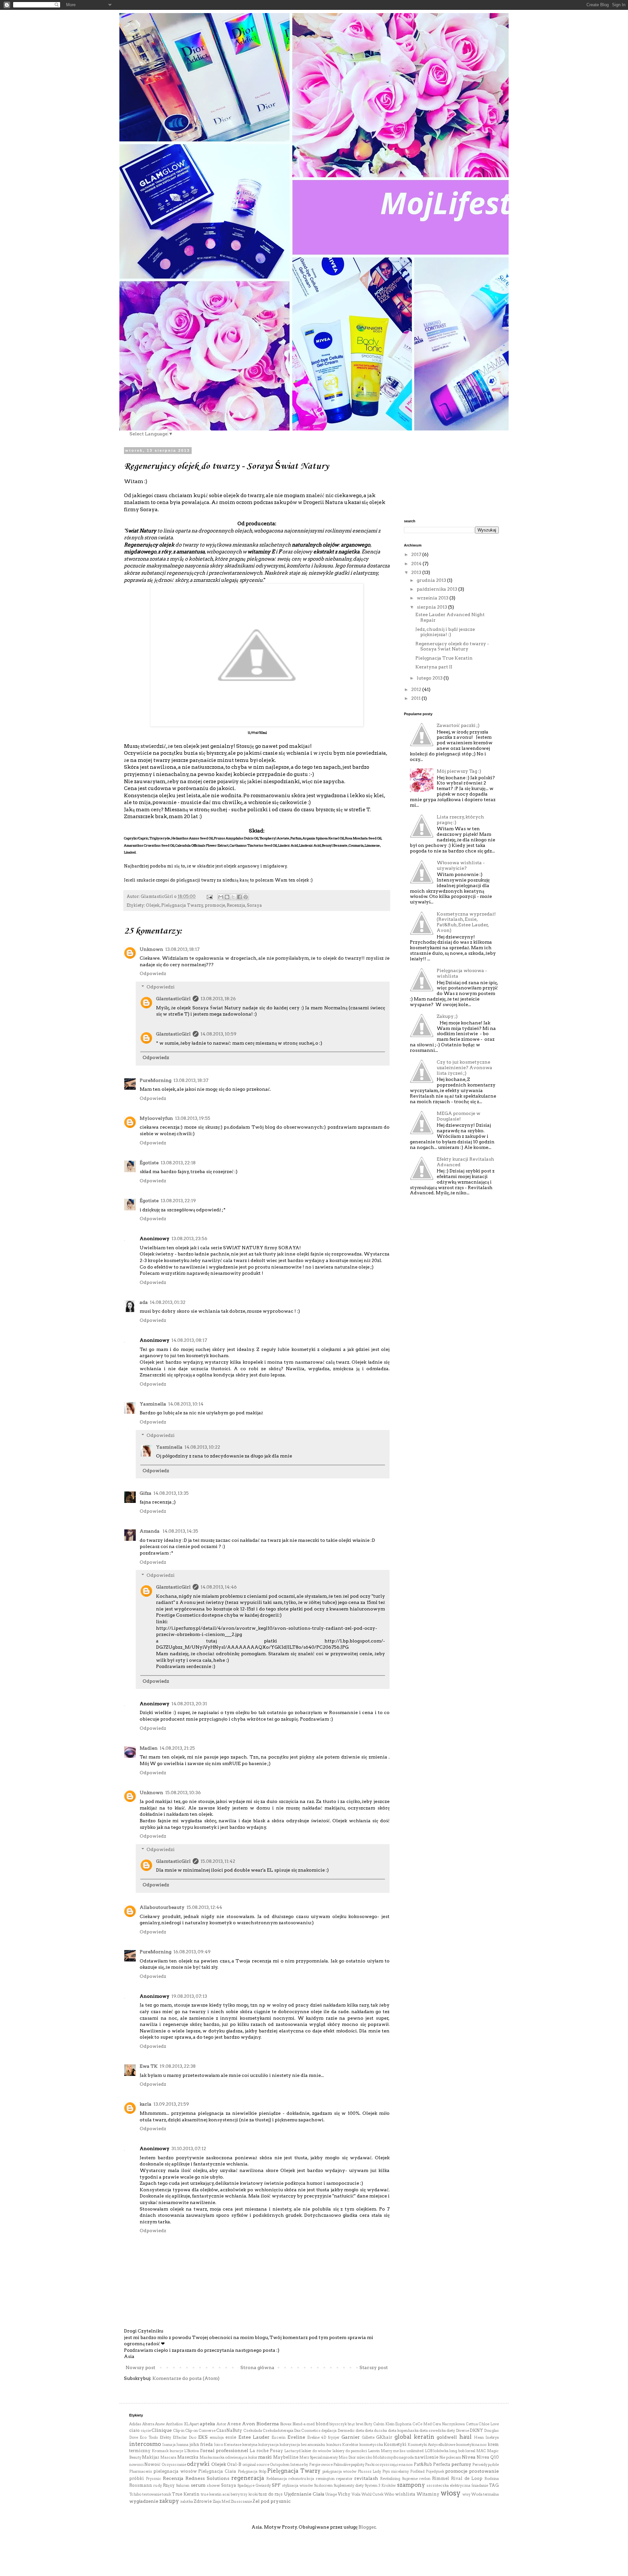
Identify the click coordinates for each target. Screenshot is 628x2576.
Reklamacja (277, 2479)
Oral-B (234, 2464)
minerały (330, 2457)
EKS (203, 2437)
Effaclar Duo (184, 2437)
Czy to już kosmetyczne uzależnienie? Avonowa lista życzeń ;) (464, 1068)
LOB (429, 2451)
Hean (479, 2437)
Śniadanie (480, 2485)
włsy (466, 2494)
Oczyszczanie (174, 2465)
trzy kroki (249, 2494)
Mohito (380, 2457)
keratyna (250, 2445)
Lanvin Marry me (383, 2451)
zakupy (169, 2501)
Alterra (148, 2424)
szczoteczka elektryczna (448, 2485)
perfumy (461, 2464)
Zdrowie (203, 2501)
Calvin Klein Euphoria (392, 2424)
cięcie (146, 2431)
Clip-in (179, 2431)
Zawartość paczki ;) (458, 725)
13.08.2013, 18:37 (191, 1080)
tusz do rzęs (271, 2494)
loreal (470, 2451)
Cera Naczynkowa (449, 2424)
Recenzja (236, 905)
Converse (207, 2431)
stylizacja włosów (297, 2485)
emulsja (217, 2437)
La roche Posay (266, 2451)
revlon (425, 2479)
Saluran (183, 2485)
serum (198, 2485)
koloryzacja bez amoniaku (302, 2445)
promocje (215, 905)
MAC (481, 2451)
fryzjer (334, 2437)
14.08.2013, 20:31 (189, 1704)
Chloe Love (489, 2424)
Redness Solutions (207, 2478)
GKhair (384, 2437)
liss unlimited (412, 2451)
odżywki (198, 2464)
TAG (494, 2485)
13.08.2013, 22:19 (178, 1201)
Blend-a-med (304, 2424)
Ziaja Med (221, 2501)
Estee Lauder (254, 2437)
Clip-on (192, 2431)
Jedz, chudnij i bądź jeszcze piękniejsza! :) (445, 632)
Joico (218, 2445)
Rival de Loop (467, 2478)
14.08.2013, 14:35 (180, 1531)
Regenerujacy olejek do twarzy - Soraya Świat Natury (452, 646)
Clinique (162, 2430)
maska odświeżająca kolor (235, 2457)
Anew (160, 2424)
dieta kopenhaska (403, 2431)
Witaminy (428, 2494)
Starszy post (374, 2367)
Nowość (152, 2464)
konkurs (334, 2445)
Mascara (168, 2457)
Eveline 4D (317, 2437)
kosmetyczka (371, 2445)
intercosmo (145, 2444)
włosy (451, 2493)
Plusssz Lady (370, 2471)
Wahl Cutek (373, 2494)
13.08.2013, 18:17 (182, 949)
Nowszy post (140, 2367)
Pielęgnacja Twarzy (182, 905)
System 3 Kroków (380, 2485)
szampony (411, 2485)
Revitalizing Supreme (399, 2479)
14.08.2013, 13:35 (171, 1493)
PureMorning (156, 1080)
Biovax (286, 2424)
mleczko (365, 2457)
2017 (417, 554)
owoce (327, 2465)
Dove (134, 2437)
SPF (276, 2485)
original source (256, 2465)
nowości (136, 2465)
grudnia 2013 (432, 580)
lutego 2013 (430, 678)
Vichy (344, 2494)
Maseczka (188, 2457)
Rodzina (492, 2479)
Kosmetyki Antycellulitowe (431, 2445)
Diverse (462, 2431)
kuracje (176, 2451)
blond (322, 2424)
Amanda (150, 1531)
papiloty (358, 2465)
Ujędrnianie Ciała (304, 2494)
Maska (206, 2457)
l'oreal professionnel (224, 2450)
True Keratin (186, 2494)
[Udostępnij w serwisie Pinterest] (246, 897)
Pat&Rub (423, 2464)
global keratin (414, 2437)
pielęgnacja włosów (340, 2471)
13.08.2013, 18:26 (218, 999)
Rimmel (441, 2478)
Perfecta (442, 2464)
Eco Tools (149, 2437)
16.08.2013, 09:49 (192, 1952)
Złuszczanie (241, 2501)
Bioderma (268, 2424)
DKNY (476, 2430)
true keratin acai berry (220, 2494)
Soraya (254, 905)
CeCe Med (422, 2424)
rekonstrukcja (301, 2479)
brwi (360, 2424)
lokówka (441, 2451)
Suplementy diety (349, 2485)
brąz (351, 2424)
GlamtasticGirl (173, 999)
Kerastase (233, 2445)
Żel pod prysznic (272, 2501)
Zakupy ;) (447, 1016)
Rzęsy (169, 2485)
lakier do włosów (316, 2451)
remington (325, 2479)
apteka (208, 2424)
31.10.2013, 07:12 (189, 2148)
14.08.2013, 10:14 (186, 1404)
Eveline (296, 2437)
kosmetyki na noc (471, 2445)
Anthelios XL (177, 2424)
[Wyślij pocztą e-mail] (221, 897)
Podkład (417, 2471)
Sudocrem (323, 2485)
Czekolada (253, 2431)
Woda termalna (485, 2494)
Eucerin (279, 2437)
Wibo (389, 2494)
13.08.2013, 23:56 (189, 1238)
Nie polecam (450, 2457)
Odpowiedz (153, 973)
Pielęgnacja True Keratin (444, 658)
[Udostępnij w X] (233, 897)
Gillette (368, 2437)
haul (465, 2437)
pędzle (493, 2465)
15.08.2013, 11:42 (218, 1861)
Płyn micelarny (396, 2471)
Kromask (160, 2451)
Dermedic (346, 2431)
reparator (344, 2479)
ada (144, 1302)
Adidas (135, 2424)
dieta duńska (376, 2431)
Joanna (182, 2445)
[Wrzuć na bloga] (227, 897)
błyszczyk (338, 2424)
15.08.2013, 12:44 (204, 1907)
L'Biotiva (192, 2451)
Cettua (472, 2424)
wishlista (405, 2494)
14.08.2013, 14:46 (219, 1587)
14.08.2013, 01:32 (168, 1302)
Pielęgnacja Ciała (217, 2471)
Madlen (149, 1748)
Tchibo (135, 2494)
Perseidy (480, 2465)
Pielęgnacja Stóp (252, 2471)
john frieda (201, 2444)
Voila (356, 2494)
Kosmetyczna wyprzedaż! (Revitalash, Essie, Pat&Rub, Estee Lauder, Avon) (466, 922)
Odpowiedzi (161, 987)
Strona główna (257, 2367)
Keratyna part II (434, 667)
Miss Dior (347, 2457)
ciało (134, 2430)
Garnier (351, 2437)
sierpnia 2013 (432, 607)
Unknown (151, 949)
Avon (249, 2424)
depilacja (329, 2431)
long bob (457, 2451)
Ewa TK (149, 2066)
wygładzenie (144, 2501)
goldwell (447, 2437)
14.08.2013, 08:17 (189, 1340)
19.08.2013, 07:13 (189, 1996)
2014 (417, 564)
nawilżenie (426, 2457)
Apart (194, 2424)
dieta (360, 2431)
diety (451, 2431)
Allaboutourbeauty (162, 1907)
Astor (221, 2424)
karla (146, 2104)
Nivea (469, 2457)
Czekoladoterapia (278, 2431)
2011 (416, 698)
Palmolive (342, 2465)
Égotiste (149, 1163)
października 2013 (437, 589)
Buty (368, 2424)
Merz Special (311, 2457)
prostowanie (484, 2471)
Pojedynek (435, 2471)
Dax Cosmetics (307, 2431)
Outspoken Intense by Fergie (295, 2465)
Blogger (367, 2527)
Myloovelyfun (156, 1118)
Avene (234, 2424)
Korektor (350, 2445)
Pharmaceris (141, 2471)
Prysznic (154, 2479)
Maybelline (286, 2457)
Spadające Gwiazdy (254, 2485)
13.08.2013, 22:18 (178, 1163)
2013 (417, 572)
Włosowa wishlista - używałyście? (461, 865)
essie (231, 2437)
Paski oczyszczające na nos (389, 2465)
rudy (158, 2485)
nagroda (406, 2457)
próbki (137, 2478)
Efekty (165, 2437)
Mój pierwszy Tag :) (459, 771)
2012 (417, 689)
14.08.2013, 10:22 (202, 1447)
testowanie (152, 2494)
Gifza (146, 1493)
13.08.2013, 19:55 (193, 1118)
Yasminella (153, 1404)
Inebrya (492, 2437)
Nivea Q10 (488, 2457)
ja (174, 2445)
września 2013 (433, 598)
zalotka (187, 2501)
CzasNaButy (229, 2430)
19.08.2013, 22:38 (178, 2066)
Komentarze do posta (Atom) (186, 2378)
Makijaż (151, 2457)
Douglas (491, 2431)
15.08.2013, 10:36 (183, 1793)
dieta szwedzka (433, 2431)
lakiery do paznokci (350, 2451)
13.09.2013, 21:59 (171, 2104)
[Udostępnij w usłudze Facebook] (239, 897)
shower (213, 2485)
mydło (393, 2457)
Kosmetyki (395, 2444)
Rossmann (141, 2485)
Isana (167, 2445)
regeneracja (248, 2478)
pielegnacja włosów (175, 2471)
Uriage (331, 2494)
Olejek (153, 905)
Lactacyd (292, 2451)
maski (265, 2457)
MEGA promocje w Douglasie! (459, 1116)
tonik (166, 2494)
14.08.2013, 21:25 (177, 1748)
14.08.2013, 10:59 (218, 1034)
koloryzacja (268, 2445)
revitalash (366, 2478)
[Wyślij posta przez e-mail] (209, 896)
